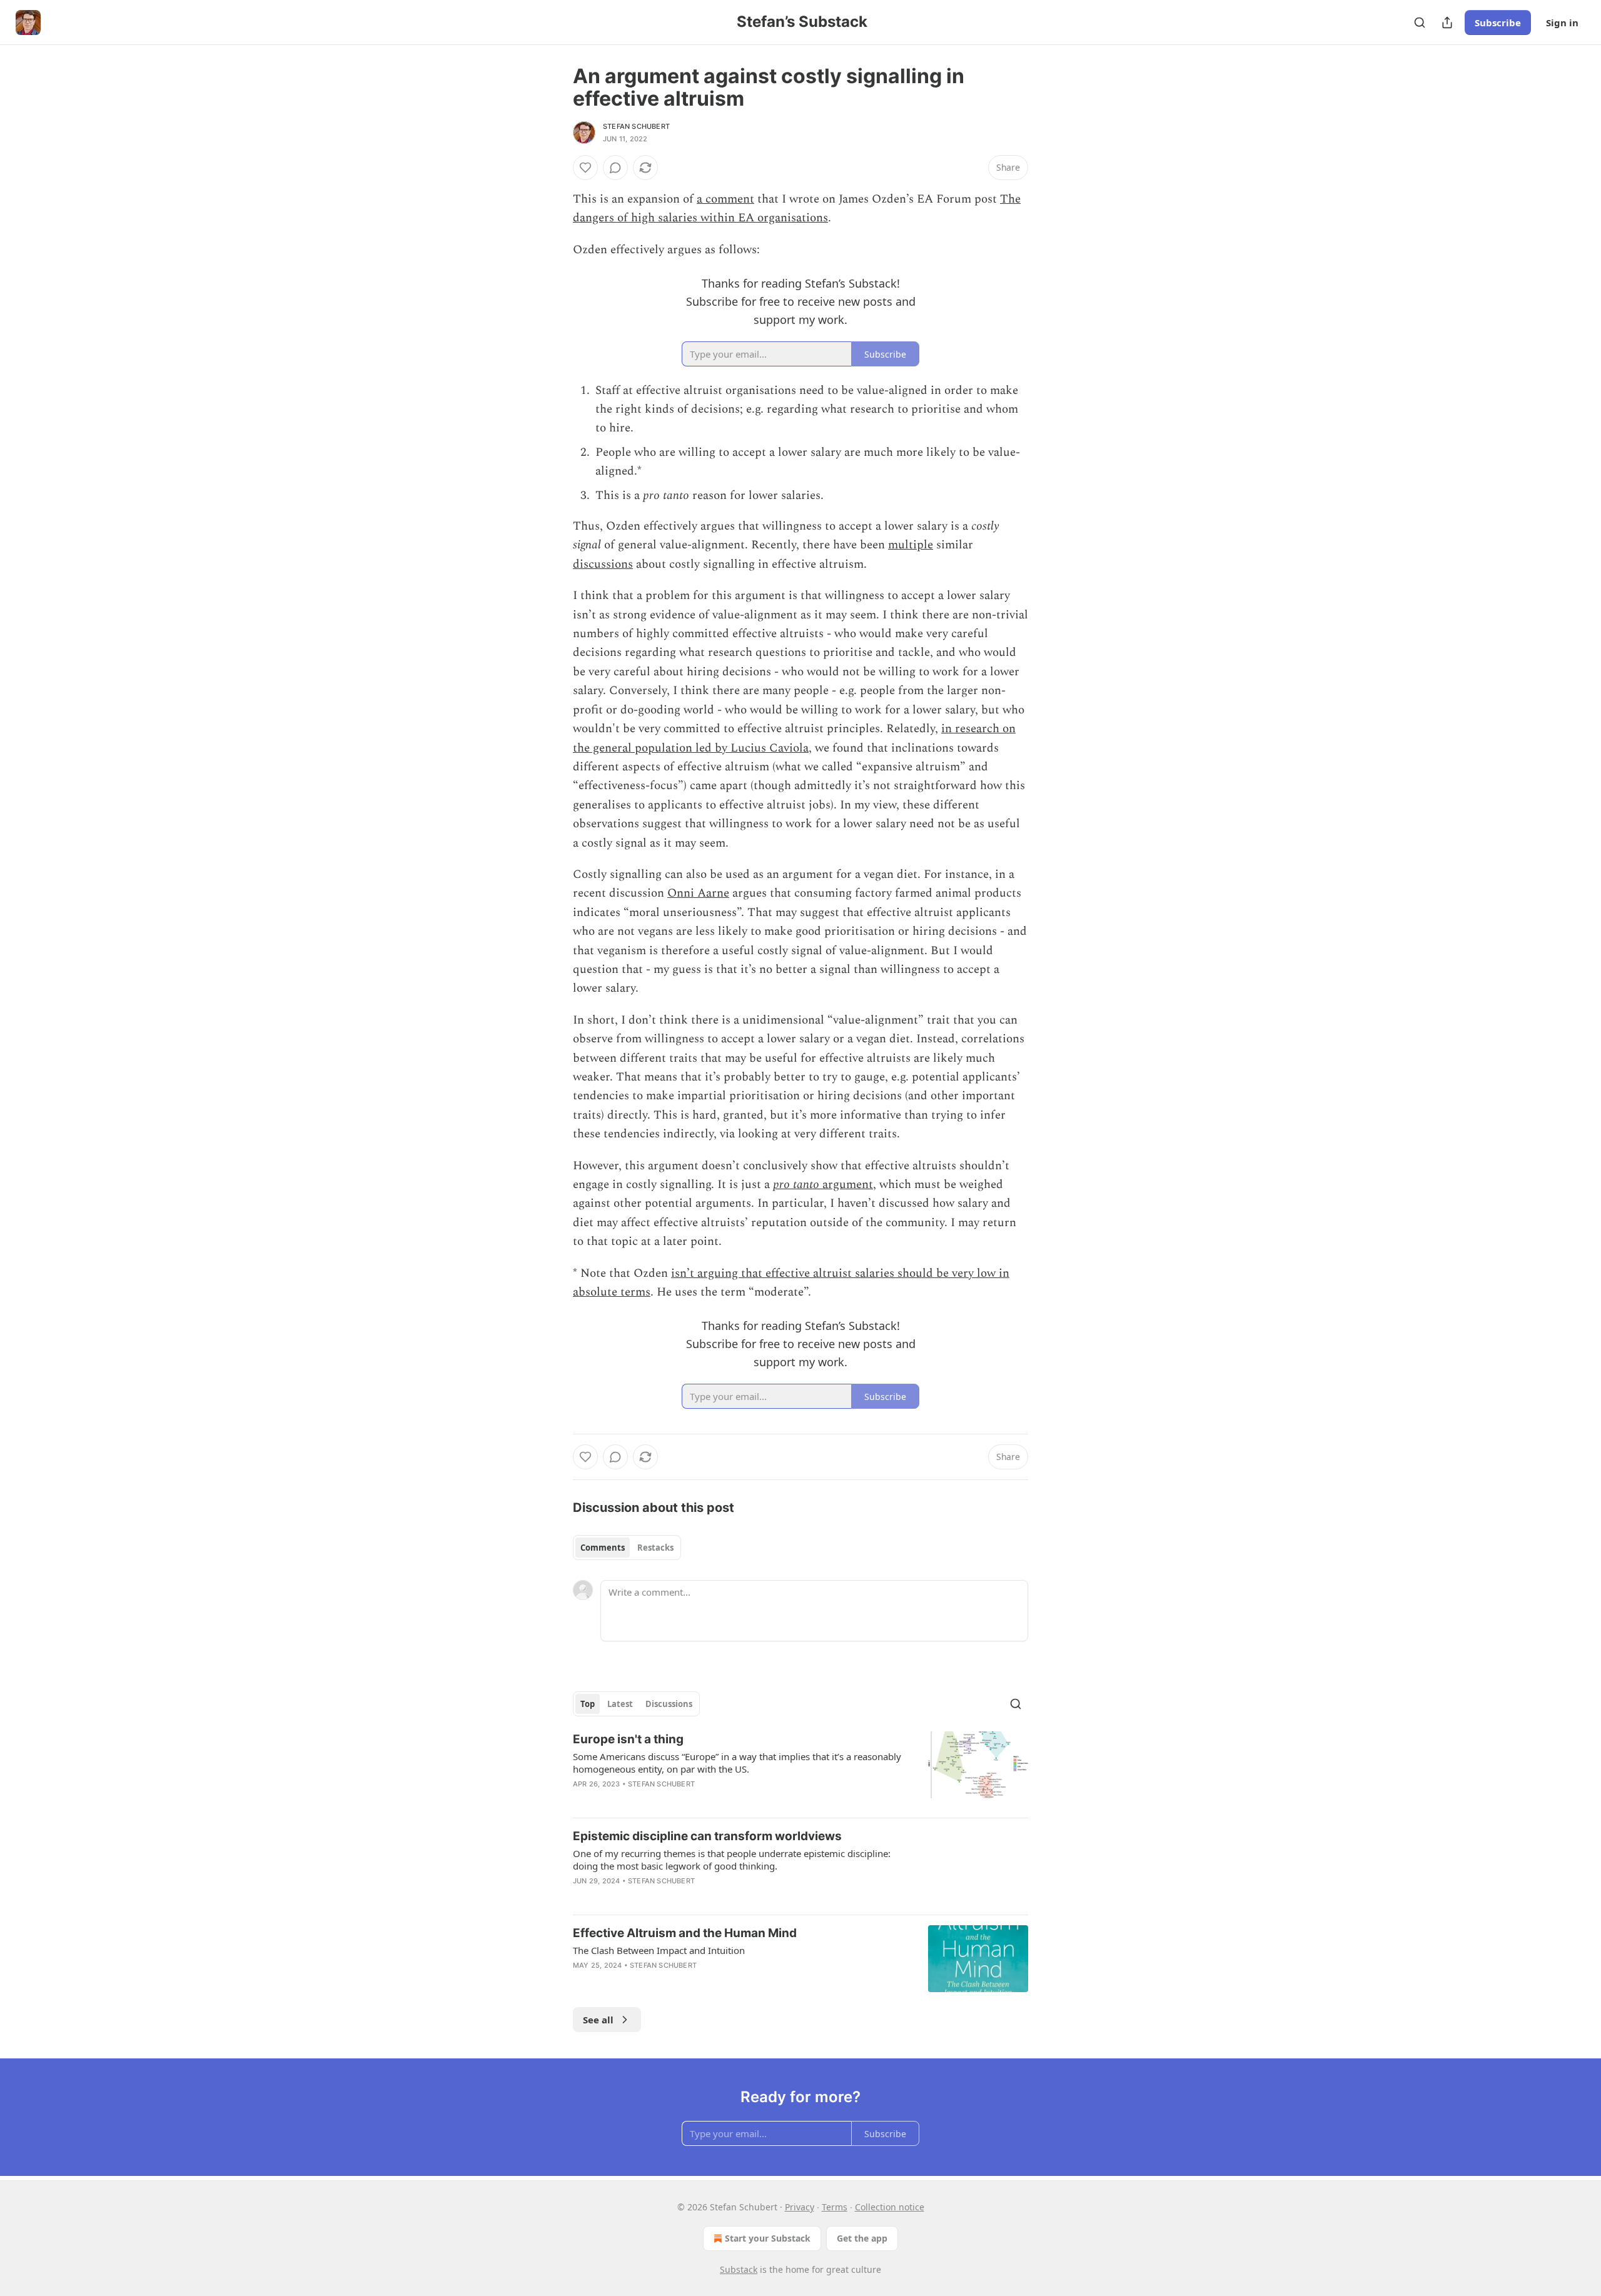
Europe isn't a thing (628, 1739)
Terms (835, 2207)
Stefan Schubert (636, 126)
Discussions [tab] (669, 1704)
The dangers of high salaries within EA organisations (797, 209)
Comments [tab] (603, 1548)
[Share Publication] (1447, 23)
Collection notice (890, 2207)
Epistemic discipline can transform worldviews (707, 1836)
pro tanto (796, 1185)
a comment (725, 199)
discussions (603, 564)
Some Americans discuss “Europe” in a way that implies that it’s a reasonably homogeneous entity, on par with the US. (737, 1763)
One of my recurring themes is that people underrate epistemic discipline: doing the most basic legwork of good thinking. (732, 1860)
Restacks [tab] (655, 1548)
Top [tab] (588, 1704)
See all (598, 2020)
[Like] (585, 168)
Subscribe (1498, 23)
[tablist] (627, 1548)
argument (846, 1185)
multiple (911, 545)
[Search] (1420, 23)
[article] (800, 1770)
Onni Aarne (698, 893)
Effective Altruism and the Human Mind (685, 1933)
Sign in (1562, 23)
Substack (739, 2269)
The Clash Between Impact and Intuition (659, 1950)
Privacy (800, 2207)
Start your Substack (768, 2238)
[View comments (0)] (615, 168)
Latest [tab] (620, 1704)
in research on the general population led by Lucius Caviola (794, 738)
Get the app (862, 2238)
